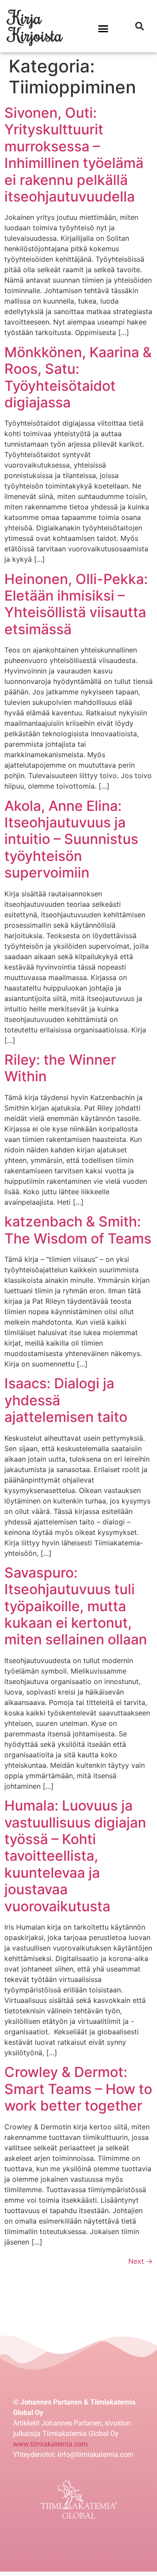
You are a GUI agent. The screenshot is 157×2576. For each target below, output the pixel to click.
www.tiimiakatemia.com (50, 2444)
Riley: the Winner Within (60, 1068)
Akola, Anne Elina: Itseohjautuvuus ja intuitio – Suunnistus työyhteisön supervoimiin (71, 839)
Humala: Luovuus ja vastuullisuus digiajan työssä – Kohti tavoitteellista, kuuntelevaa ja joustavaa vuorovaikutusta (75, 1856)
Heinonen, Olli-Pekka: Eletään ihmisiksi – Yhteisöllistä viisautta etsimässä (76, 604)
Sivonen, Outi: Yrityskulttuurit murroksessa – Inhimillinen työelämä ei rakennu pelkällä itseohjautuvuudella (74, 155)
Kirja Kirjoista (36, 26)
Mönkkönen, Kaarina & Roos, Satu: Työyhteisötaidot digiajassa (78, 377)
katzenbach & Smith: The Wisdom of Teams (78, 1230)
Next (140, 2261)
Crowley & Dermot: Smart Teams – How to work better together (78, 2089)
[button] (103, 28)
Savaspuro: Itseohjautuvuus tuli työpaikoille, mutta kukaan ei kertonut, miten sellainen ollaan (76, 1606)
